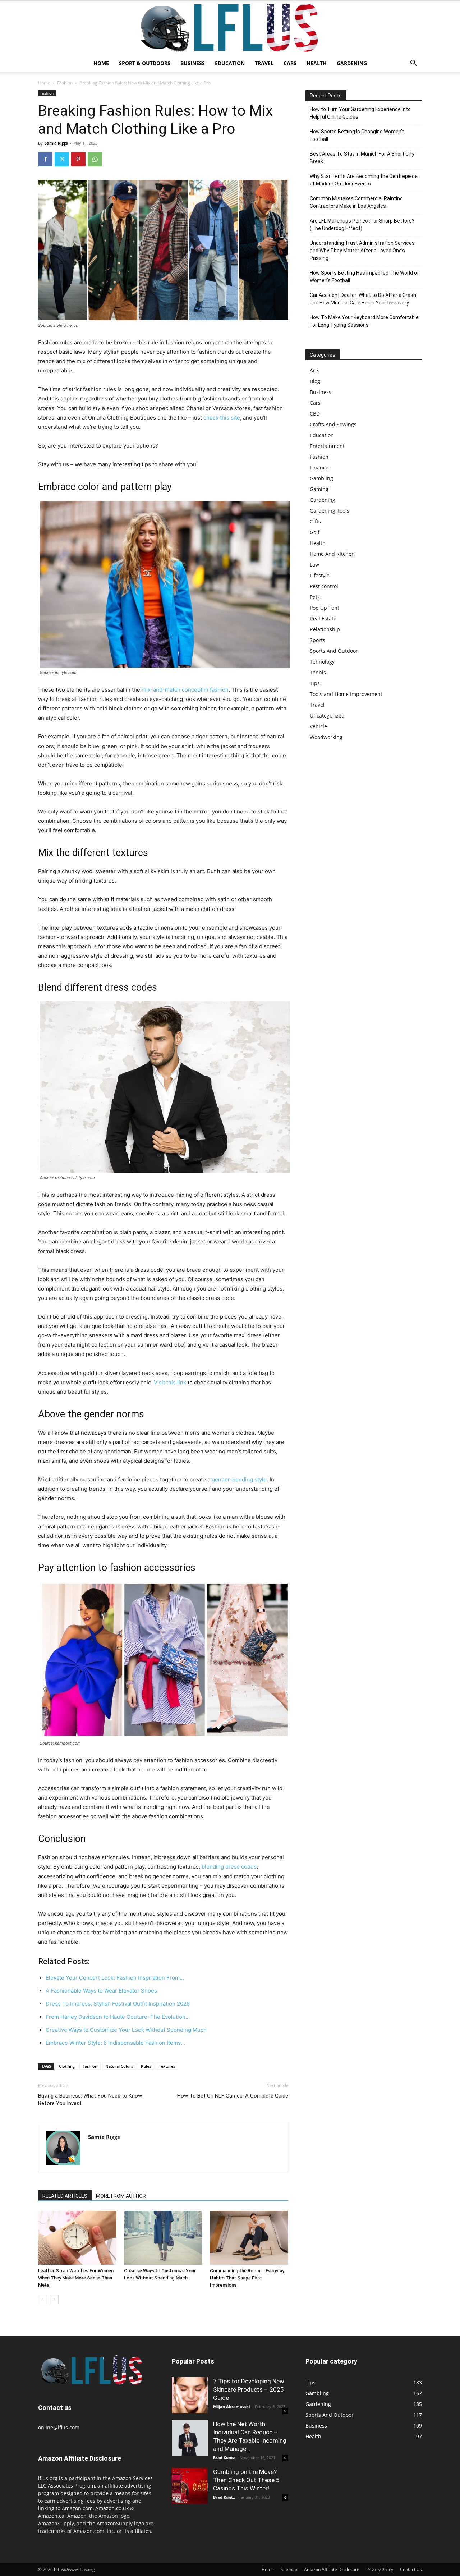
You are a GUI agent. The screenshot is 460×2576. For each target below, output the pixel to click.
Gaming (319, 489)
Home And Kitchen (332, 554)
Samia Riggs (56, 143)
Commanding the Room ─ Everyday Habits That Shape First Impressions (247, 2278)
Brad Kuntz (224, 2458)
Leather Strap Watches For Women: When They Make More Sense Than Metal (76, 2278)
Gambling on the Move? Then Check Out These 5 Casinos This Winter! (246, 2480)
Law (314, 565)
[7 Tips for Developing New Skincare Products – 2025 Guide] (190, 2395)
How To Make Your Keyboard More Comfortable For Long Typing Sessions (364, 321)
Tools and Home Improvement (346, 694)
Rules (146, 2066)
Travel (264, 63)
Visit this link (170, 1382)
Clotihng (67, 2066)
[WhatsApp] (95, 159)
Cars (290, 63)
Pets (315, 597)
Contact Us (411, 2569)
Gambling (321, 478)
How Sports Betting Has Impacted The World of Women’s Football (364, 277)
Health (317, 63)
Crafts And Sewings (333, 424)
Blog (315, 381)
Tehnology (322, 662)
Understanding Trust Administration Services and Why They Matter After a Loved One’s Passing (362, 251)
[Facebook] (45, 159)
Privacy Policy (380, 2569)
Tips (315, 683)
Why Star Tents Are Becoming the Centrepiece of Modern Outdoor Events (364, 180)
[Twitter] (62, 159)
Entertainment (327, 446)
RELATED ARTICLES (65, 2196)
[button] (413, 64)
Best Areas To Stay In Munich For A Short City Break (362, 158)
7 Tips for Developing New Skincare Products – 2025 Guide (249, 2389)
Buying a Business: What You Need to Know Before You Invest (90, 2100)
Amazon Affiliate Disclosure (332, 2569)
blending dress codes (229, 1867)
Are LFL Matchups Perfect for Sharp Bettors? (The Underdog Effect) (362, 224)
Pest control (324, 586)
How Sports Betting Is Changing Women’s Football (357, 135)
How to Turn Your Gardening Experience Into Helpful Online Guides (360, 113)
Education (230, 63)
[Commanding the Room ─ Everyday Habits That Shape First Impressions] (249, 2238)
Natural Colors (119, 2066)
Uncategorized (327, 716)
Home (101, 63)
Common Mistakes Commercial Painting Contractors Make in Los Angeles (356, 202)
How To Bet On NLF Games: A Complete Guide (233, 2096)
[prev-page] (43, 2299)
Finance (319, 467)
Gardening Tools (330, 511)
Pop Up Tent (325, 608)
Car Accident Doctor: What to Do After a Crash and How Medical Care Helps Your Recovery (363, 299)
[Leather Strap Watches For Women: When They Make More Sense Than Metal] (77, 2238)
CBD (315, 414)
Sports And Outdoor (334, 651)
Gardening (352, 63)
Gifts (315, 521)
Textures (167, 2066)
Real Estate (323, 618)
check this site (222, 418)
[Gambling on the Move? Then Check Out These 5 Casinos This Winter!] (190, 2486)
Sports (318, 640)
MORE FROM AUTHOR (121, 2196)
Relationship (325, 629)
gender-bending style (239, 1479)
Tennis (318, 672)
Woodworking (326, 737)
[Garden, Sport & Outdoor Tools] (230, 28)
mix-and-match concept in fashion (185, 690)
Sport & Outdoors (145, 63)
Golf (315, 532)
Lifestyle (320, 575)
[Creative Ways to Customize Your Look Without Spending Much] (163, 2238)
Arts (315, 370)
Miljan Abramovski (231, 2407)
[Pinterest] (78, 159)
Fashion (65, 83)
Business (193, 63)
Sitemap (289, 2569)
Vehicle (318, 726)
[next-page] (54, 2299)
